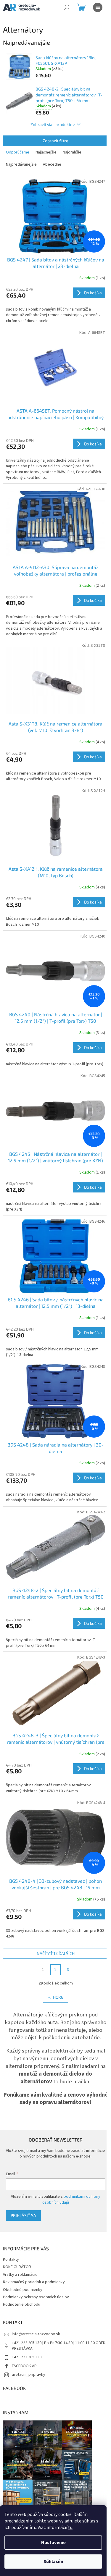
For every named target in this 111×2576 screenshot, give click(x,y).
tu (70, 2527)
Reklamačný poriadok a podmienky (34, 2282)
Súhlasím (53, 2562)
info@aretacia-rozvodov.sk (36, 2334)
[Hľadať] (67, 7)
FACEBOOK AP (24, 2366)
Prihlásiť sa (23, 2215)
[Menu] (98, 7)
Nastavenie (53, 2543)
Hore (58, 1997)
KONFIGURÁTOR (17, 2267)
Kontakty (11, 2260)
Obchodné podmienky (23, 2290)
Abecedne (52, 164)
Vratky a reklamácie (20, 2275)
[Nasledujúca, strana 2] (56, 1970)
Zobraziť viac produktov (53, 124)
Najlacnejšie (46, 152)
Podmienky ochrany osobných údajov (36, 2297)
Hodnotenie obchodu (22, 2304)
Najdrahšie (72, 152)
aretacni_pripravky (29, 2375)
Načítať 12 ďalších (56, 1953)
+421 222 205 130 (27, 2357)
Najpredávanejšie (21, 164)
